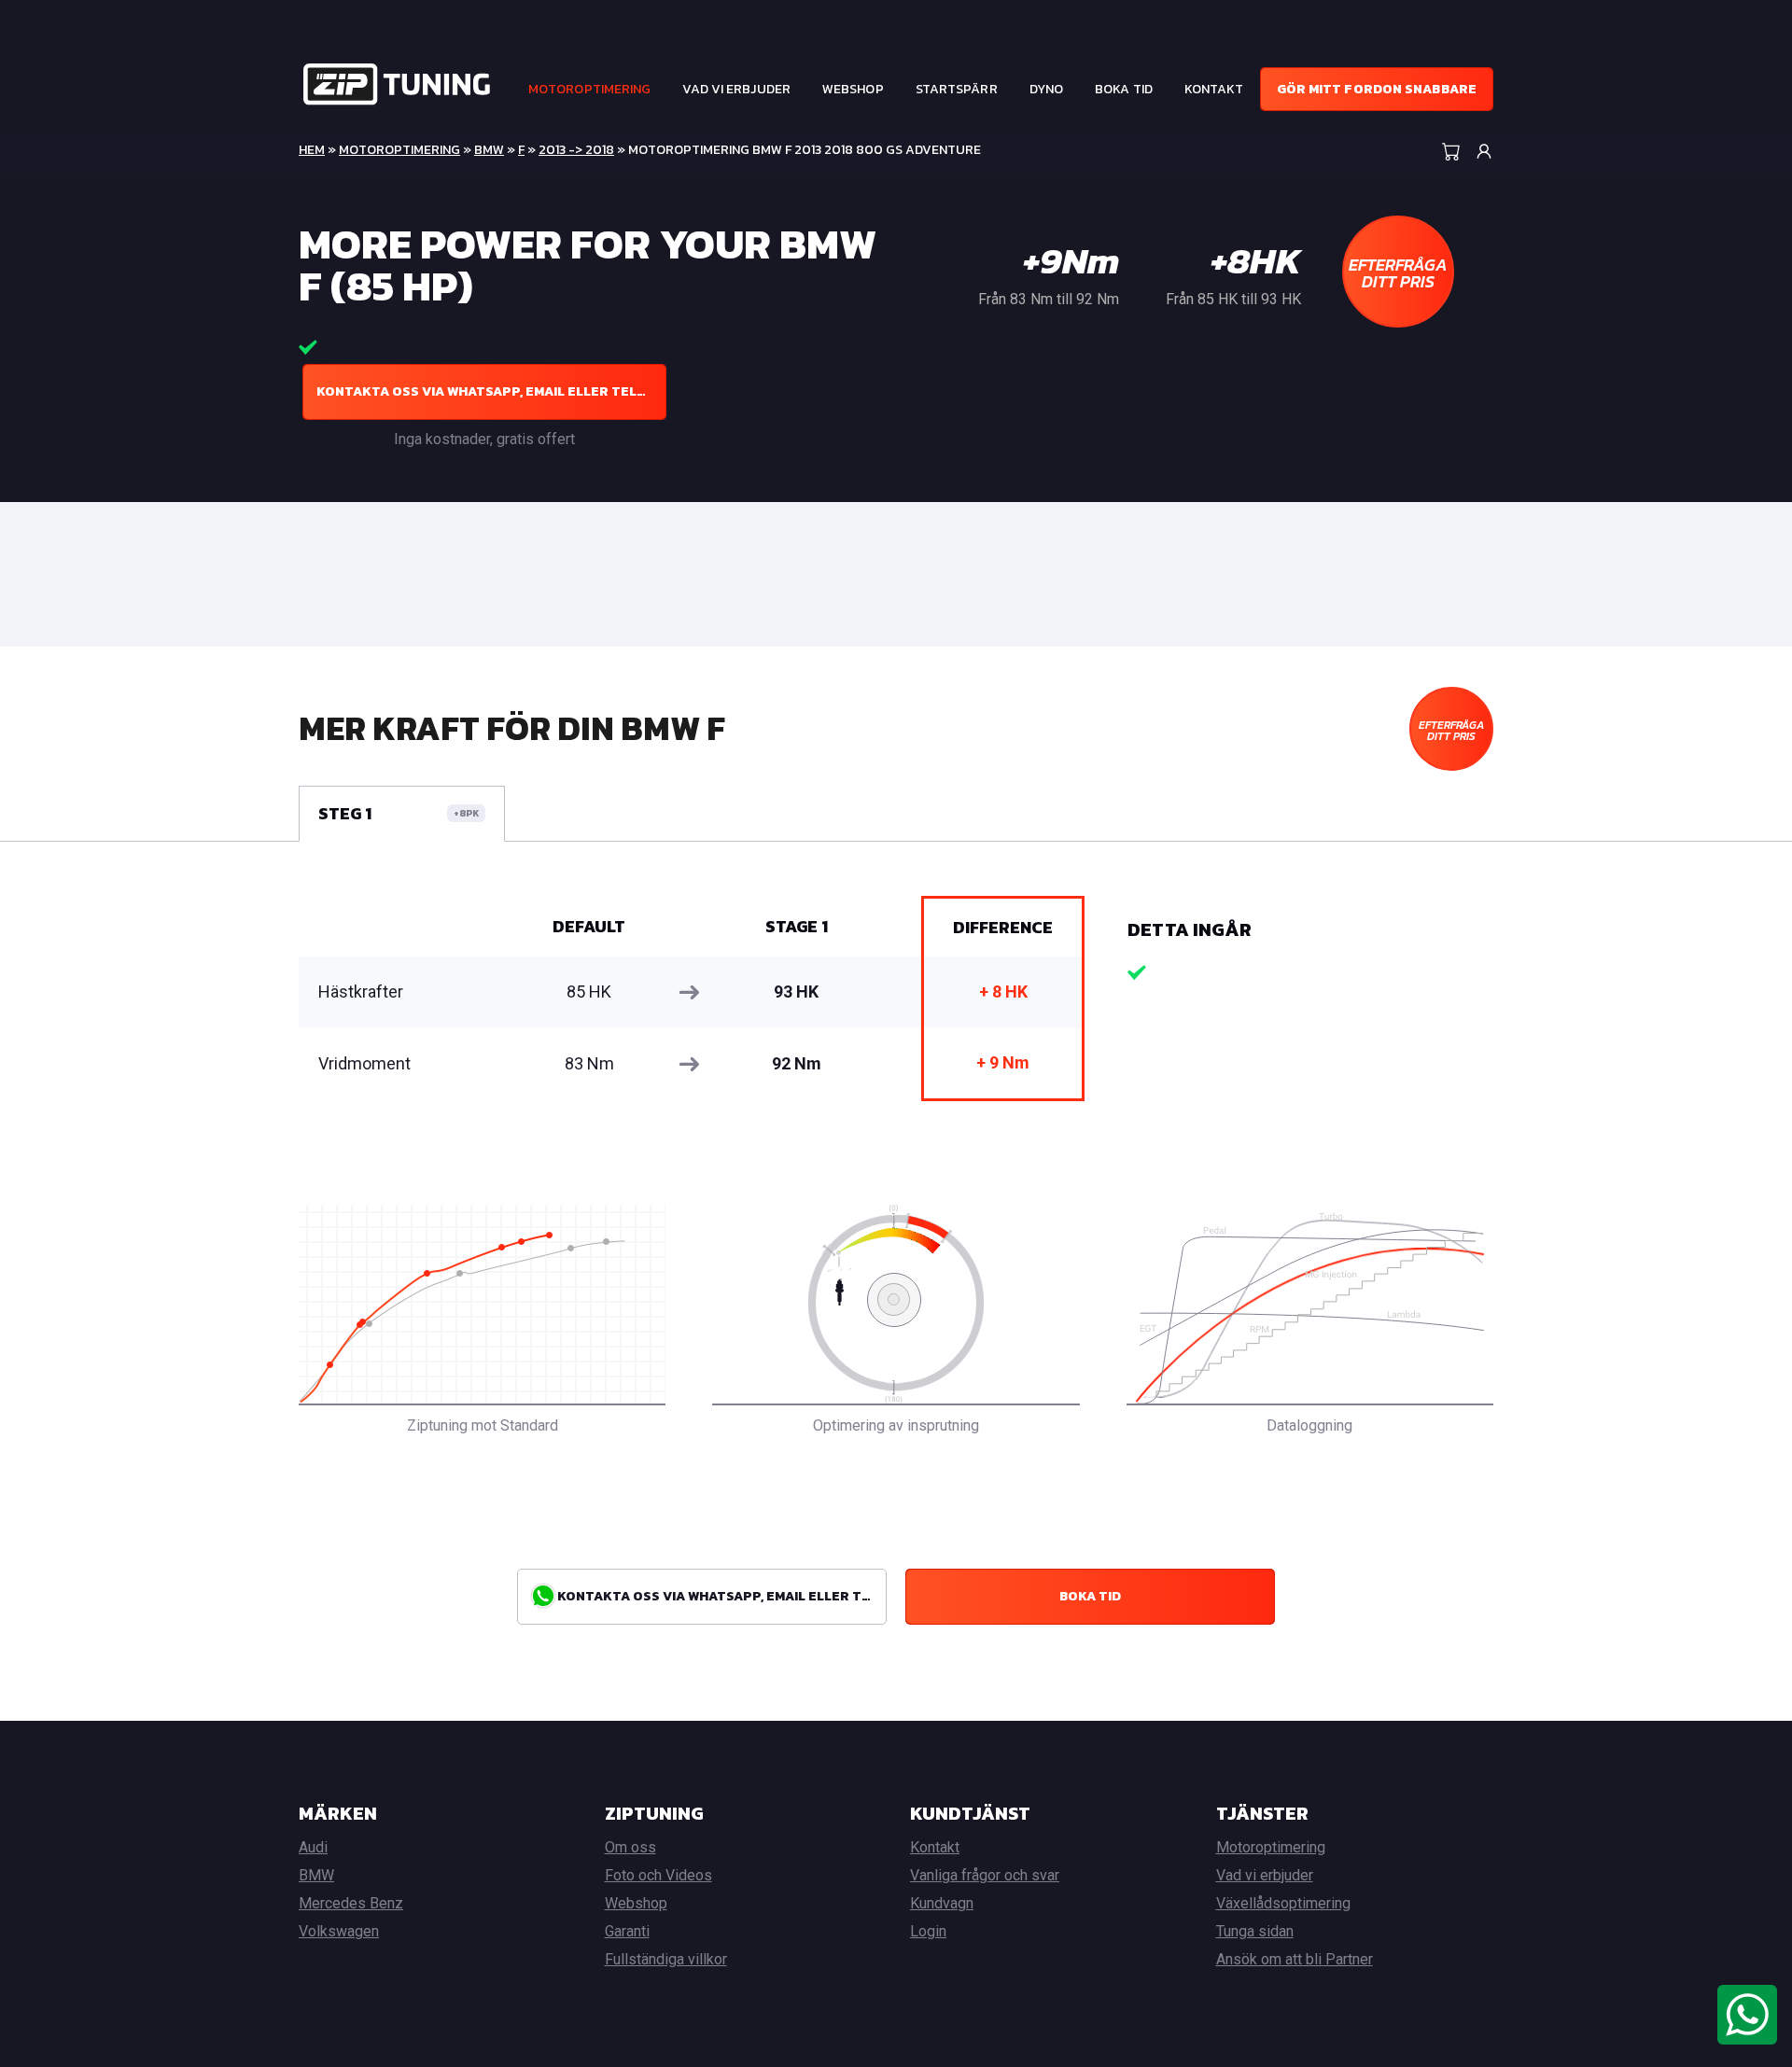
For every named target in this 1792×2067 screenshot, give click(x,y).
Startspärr (957, 89)
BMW (489, 150)
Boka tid (1124, 89)
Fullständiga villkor (666, 1959)
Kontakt (1214, 89)
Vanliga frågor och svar (985, 1875)
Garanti (627, 1931)
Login (928, 1931)
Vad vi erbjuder (736, 89)
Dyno (1046, 89)
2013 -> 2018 (576, 150)
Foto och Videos (658, 1875)
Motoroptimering (590, 89)
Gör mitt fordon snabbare (1377, 89)
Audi (313, 1847)
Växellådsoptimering (1283, 1903)
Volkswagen (339, 1931)
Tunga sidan (1255, 1931)
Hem (312, 150)
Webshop (853, 89)
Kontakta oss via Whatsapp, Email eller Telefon (491, 391)
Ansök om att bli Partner (1295, 1959)
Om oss (630, 1847)
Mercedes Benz (351, 1903)
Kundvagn (942, 1903)
